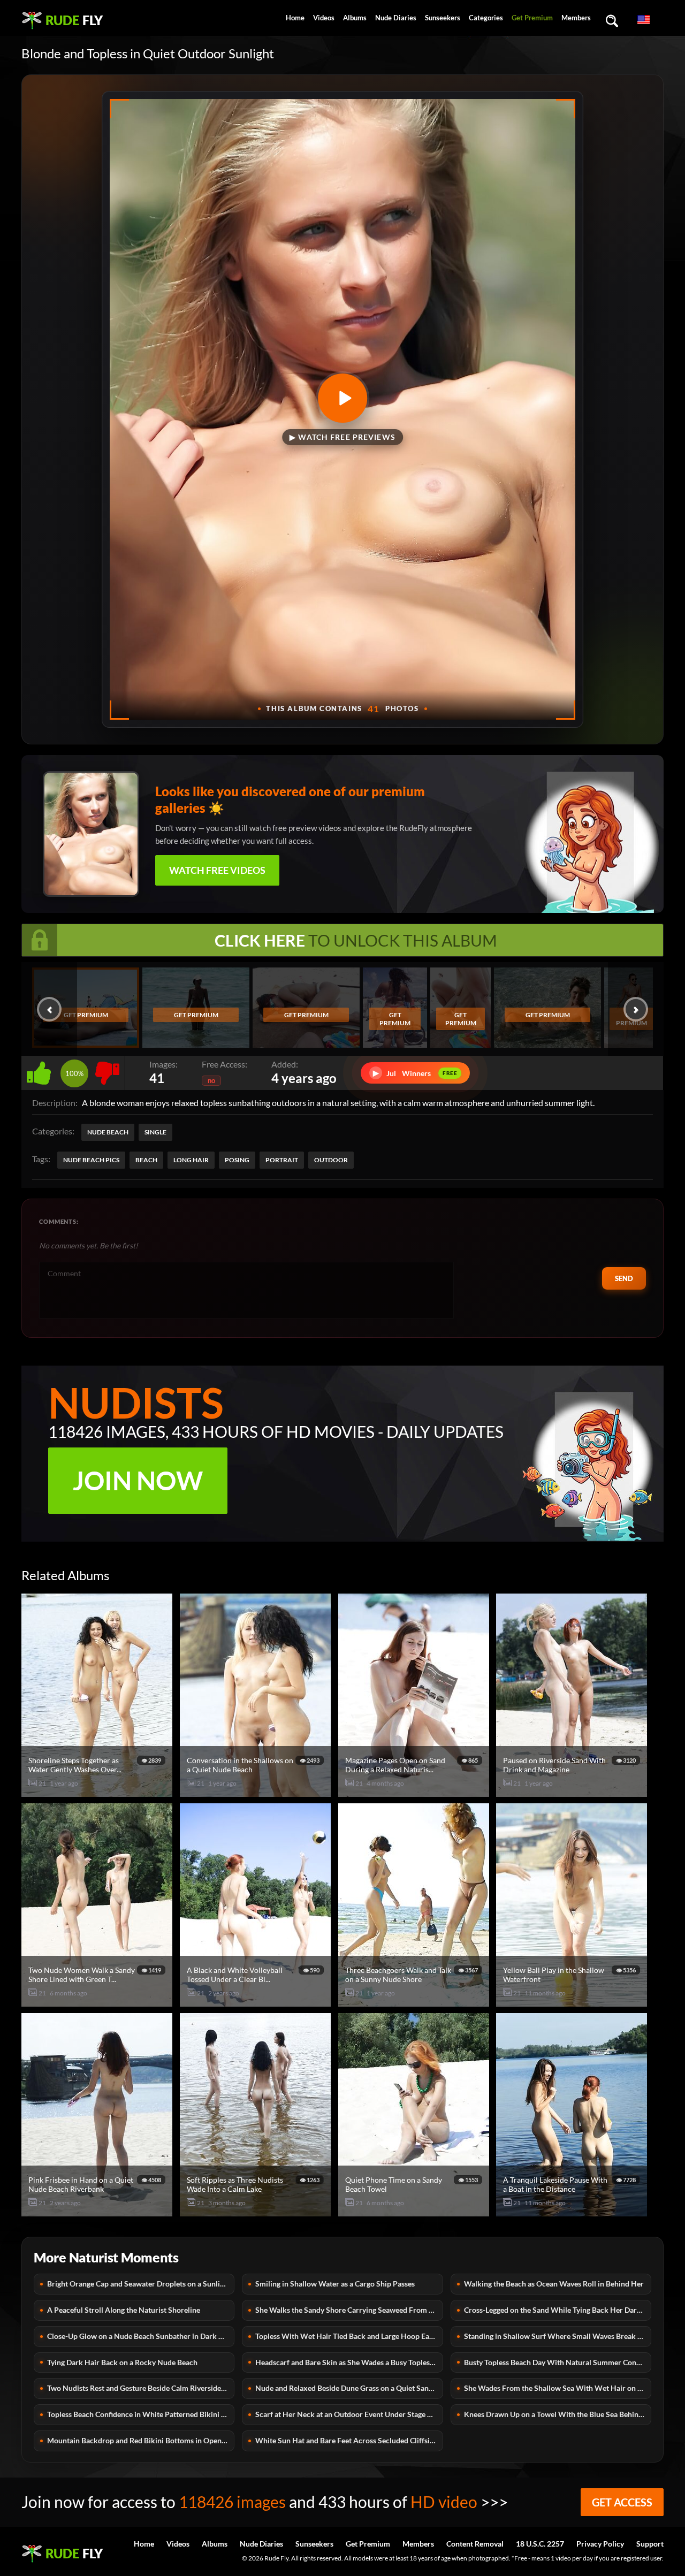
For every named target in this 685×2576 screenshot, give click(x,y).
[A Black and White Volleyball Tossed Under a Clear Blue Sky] (257, 2002)
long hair (191, 1160)
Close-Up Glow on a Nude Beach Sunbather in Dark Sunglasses (141, 2336)
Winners (415, 1073)
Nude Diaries (396, 18)
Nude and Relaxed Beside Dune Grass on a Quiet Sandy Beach (349, 2388)
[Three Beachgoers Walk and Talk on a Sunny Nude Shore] (415, 2002)
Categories (486, 18)
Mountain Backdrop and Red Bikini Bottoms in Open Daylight (141, 2440)
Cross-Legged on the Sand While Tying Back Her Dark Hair (558, 2310)
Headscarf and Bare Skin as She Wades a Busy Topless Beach (349, 2362)
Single (155, 1132)
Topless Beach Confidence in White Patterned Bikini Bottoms (141, 2414)
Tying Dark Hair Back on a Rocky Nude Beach (122, 2362)
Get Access (622, 2502)
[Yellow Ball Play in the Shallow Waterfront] (573, 2002)
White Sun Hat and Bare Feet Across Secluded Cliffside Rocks (349, 2440)
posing (237, 1160)
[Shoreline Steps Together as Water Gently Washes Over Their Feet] (98, 1792)
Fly (74, 20)
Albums (355, 18)
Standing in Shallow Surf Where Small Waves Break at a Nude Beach (558, 2336)
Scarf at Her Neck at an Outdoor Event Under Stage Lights (349, 2414)
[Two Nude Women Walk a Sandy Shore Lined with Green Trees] (98, 2002)
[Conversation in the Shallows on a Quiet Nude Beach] (257, 1792)
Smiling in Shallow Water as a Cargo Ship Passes (335, 2284)
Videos (324, 18)
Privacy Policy (600, 2544)
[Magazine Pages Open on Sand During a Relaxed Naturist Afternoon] (415, 1792)
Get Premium (532, 18)
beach (146, 1160)
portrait (282, 1160)
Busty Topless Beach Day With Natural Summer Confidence (558, 2362)
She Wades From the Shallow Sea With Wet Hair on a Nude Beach (558, 2388)
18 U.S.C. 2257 (540, 2544)
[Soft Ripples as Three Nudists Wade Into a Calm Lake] (257, 2212)
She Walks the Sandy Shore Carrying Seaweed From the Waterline (349, 2310)
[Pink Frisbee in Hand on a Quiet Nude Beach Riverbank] (98, 2212)
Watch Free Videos (217, 870)
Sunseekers (443, 18)
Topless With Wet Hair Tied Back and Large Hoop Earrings (349, 2336)
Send (624, 1278)
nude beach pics (91, 1160)
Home (295, 18)
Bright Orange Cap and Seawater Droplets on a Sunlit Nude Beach (141, 2284)
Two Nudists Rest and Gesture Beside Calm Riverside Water (141, 2388)
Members (576, 18)
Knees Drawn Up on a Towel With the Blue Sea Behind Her (558, 2414)
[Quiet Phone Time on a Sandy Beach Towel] (415, 2212)
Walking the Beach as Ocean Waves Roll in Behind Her (554, 2284)
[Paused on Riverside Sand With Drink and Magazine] (573, 1792)
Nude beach (108, 1132)
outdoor (331, 1160)
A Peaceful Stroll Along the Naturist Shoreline (124, 2310)
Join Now (138, 1480)
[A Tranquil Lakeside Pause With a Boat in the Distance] (573, 2212)
